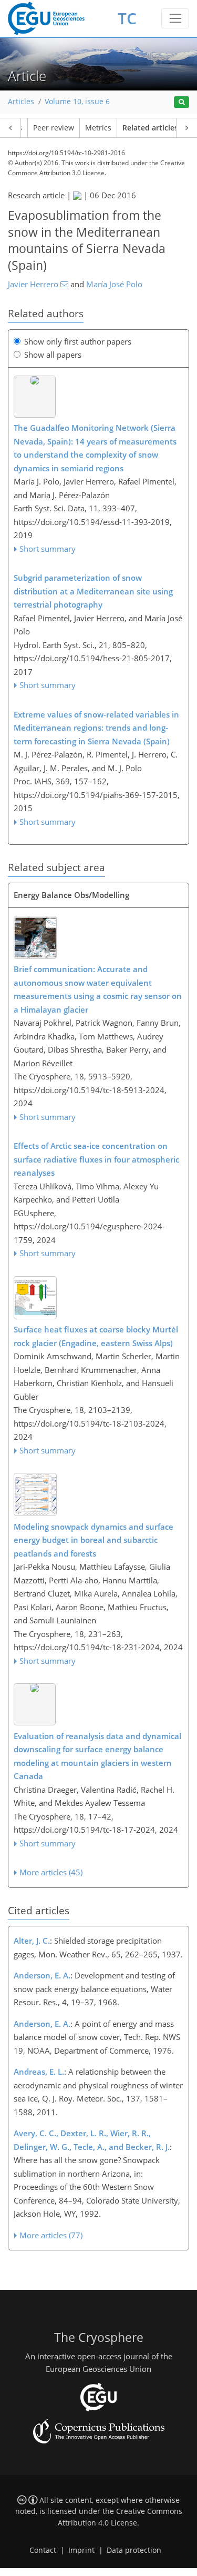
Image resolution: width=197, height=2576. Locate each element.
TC (127, 18)
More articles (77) (51, 2235)
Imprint (81, 2550)
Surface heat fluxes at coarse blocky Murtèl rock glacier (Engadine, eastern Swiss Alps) (96, 1336)
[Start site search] (182, 102)
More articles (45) (51, 1872)
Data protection (134, 2550)
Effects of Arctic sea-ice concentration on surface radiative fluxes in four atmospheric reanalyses (96, 1159)
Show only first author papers (78, 341)
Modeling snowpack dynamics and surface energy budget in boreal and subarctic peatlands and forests (94, 1540)
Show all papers (53, 355)
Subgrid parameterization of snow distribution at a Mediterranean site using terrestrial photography (93, 591)
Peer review (54, 128)
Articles (21, 102)
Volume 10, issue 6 (77, 102)
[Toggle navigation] (175, 18)
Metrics (98, 128)
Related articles (150, 128)
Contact (43, 2550)
